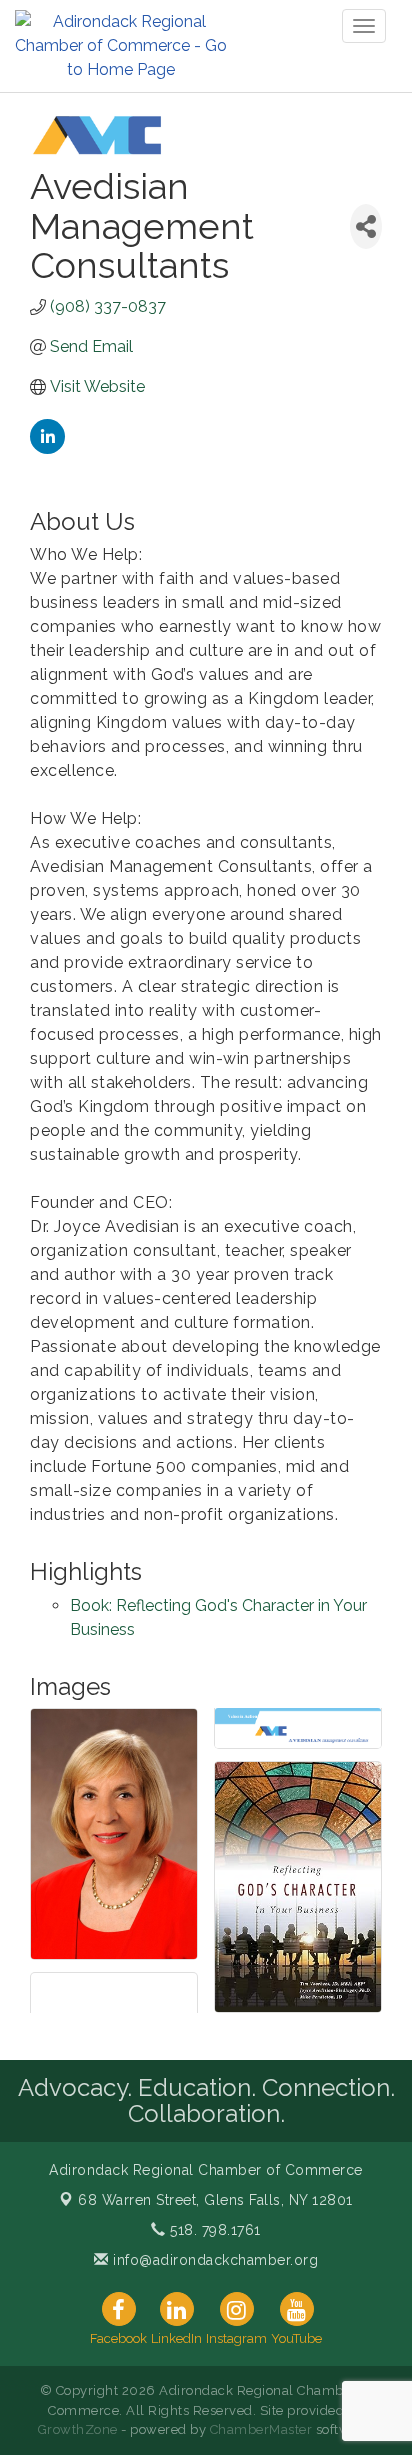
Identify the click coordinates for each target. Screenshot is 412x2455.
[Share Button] (366, 226)
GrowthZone (78, 2429)
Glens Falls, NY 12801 (215, 2200)
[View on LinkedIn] (47, 448)
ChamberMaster (261, 2429)
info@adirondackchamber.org (213, 2260)
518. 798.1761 (213, 2230)
